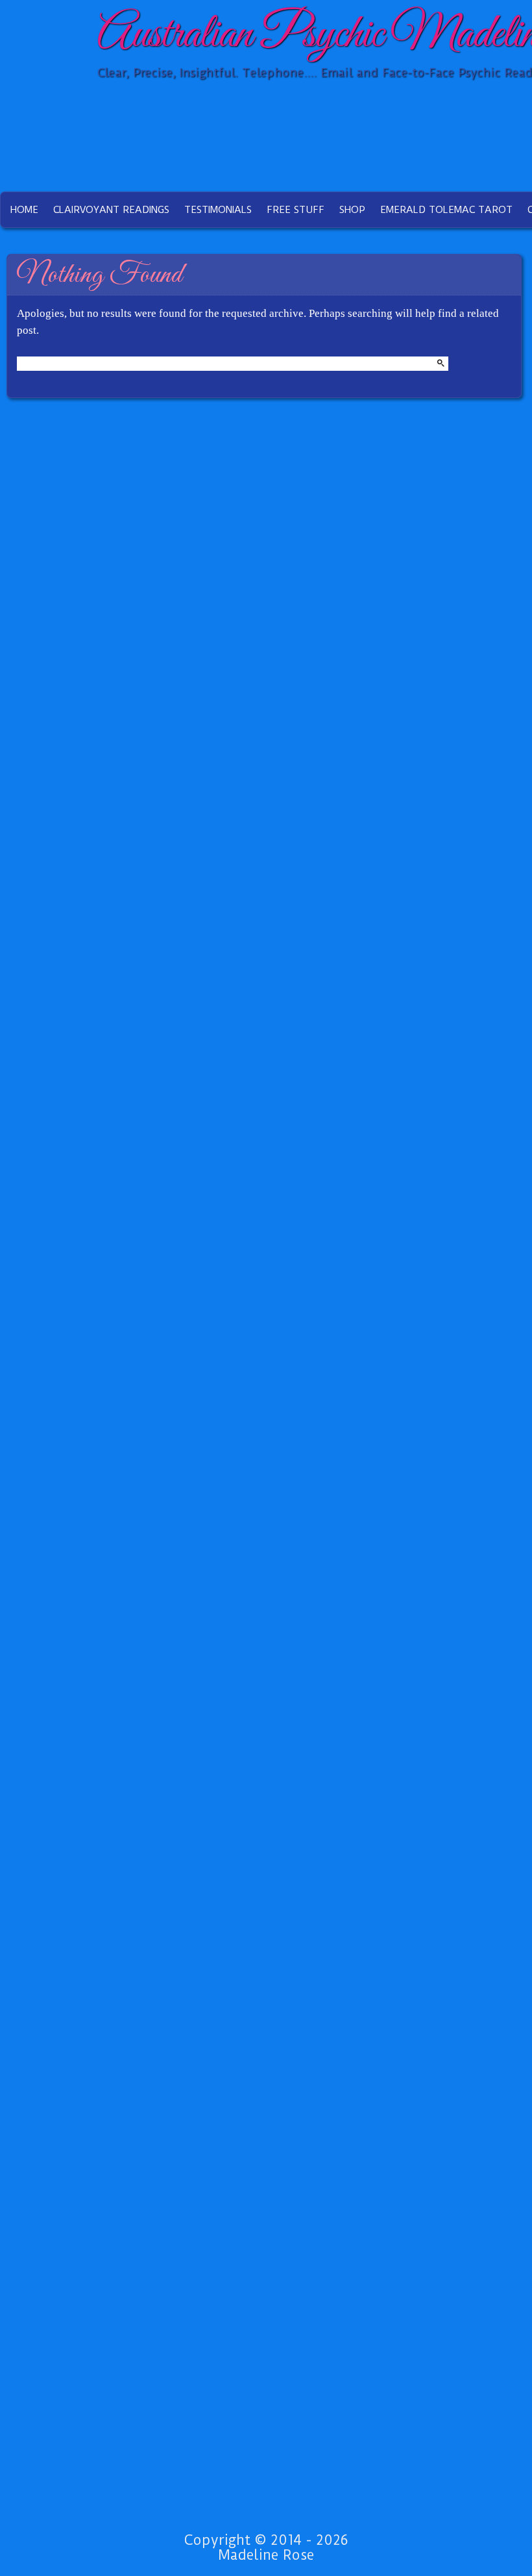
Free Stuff (296, 210)
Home (24, 210)
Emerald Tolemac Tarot (446, 210)
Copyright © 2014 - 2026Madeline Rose (266, 2547)
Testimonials (218, 210)
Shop (352, 210)
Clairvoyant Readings (111, 210)
